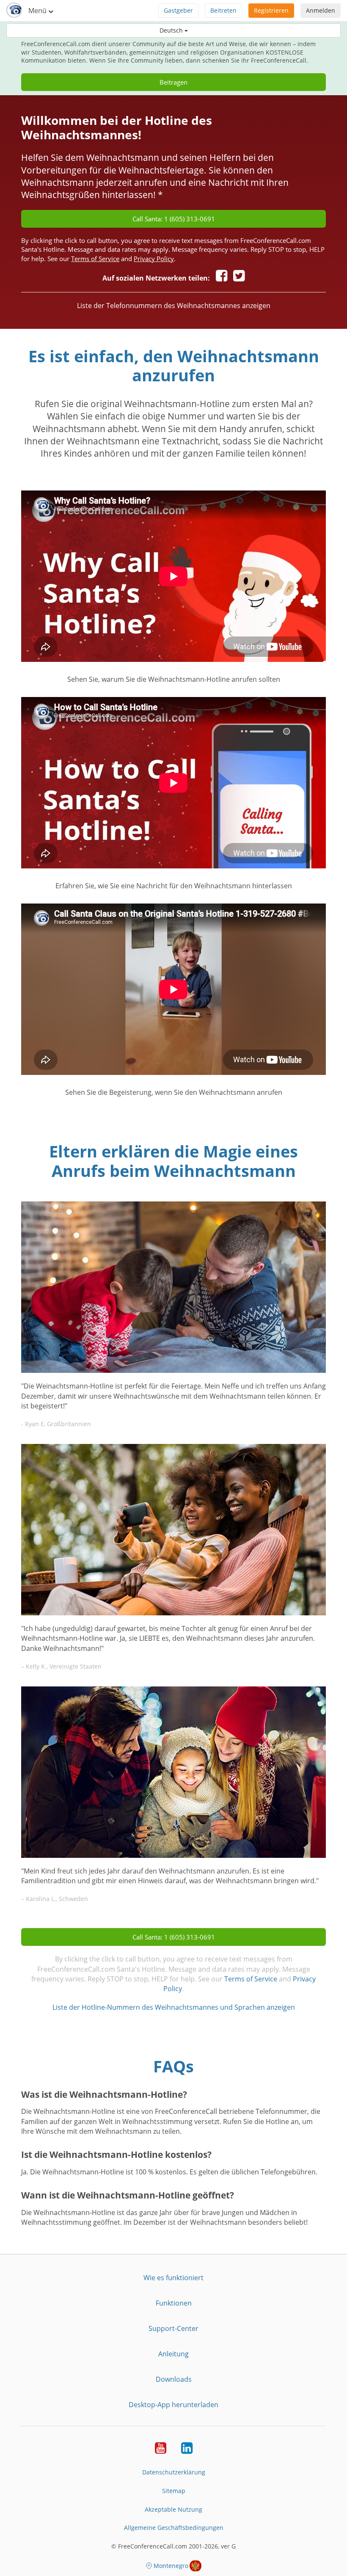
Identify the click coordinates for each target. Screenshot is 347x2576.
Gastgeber (178, 10)
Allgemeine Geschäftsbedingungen (174, 2528)
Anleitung (173, 2354)
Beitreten (223, 10)
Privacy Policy (154, 259)
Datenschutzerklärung (174, 2472)
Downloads (174, 2379)
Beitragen (173, 82)
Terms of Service (95, 259)
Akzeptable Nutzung (173, 2509)
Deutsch (172, 30)
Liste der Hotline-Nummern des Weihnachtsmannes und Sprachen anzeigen (174, 2007)
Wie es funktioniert (173, 2278)
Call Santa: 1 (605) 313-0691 (174, 219)
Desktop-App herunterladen (173, 2405)
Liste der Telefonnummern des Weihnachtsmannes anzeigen (174, 306)
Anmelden (321, 10)
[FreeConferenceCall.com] (14, 11)
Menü (38, 11)
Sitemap (174, 2491)
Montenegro (171, 2566)
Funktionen (174, 2303)
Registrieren (271, 10)
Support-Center (173, 2328)
